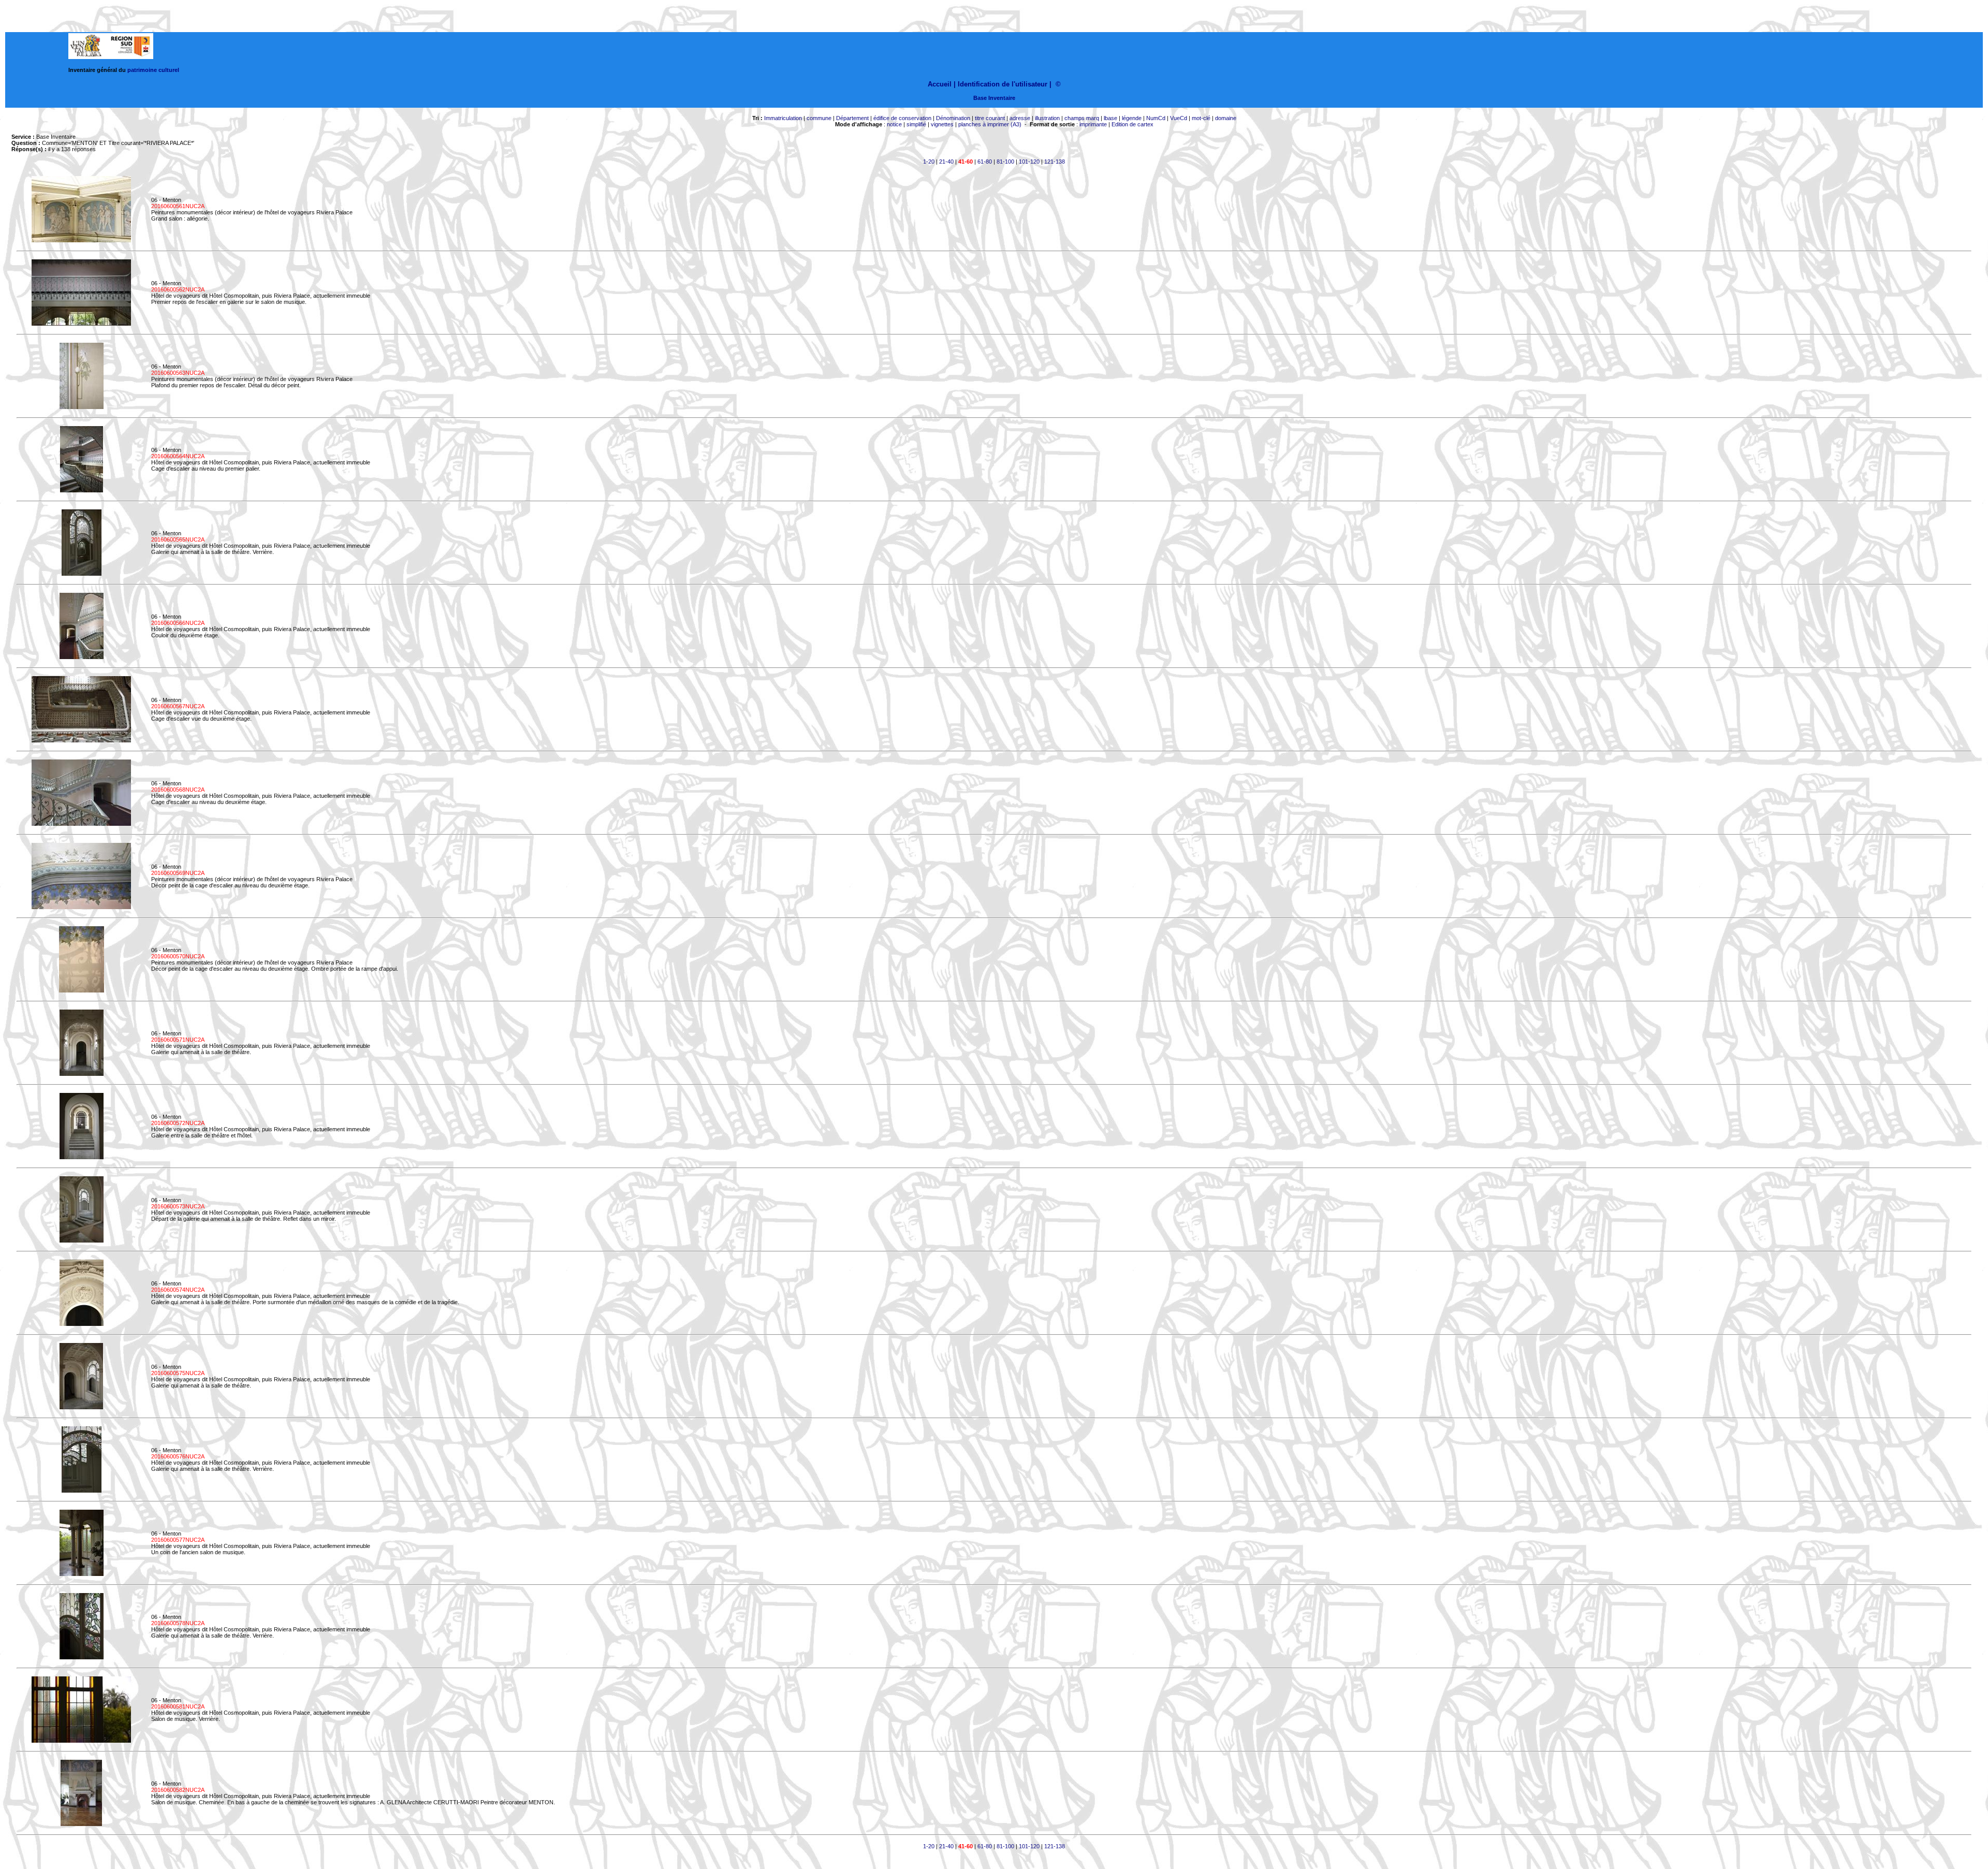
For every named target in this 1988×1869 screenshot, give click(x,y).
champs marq (1082, 118)
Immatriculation (783, 118)
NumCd (1156, 118)
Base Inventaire (994, 98)
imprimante (1093, 124)
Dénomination (953, 118)
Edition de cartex (1132, 124)
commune (819, 118)
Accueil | (942, 84)
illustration (1047, 118)
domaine (1226, 118)
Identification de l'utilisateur (1003, 84)
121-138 (1055, 162)
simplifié (916, 124)
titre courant (990, 118)
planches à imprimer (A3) (990, 124)
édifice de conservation (902, 118)
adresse (1020, 118)
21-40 (946, 162)
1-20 (929, 162)
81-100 (1005, 162)
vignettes (942, 124)
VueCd (1179, 118)
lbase (1110, 118)
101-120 (1029, 162)
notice (894, 124)
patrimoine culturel (153, 70)
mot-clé (1201, 118)
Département (852, 118)
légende (1132, 118)
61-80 (985, 162)
